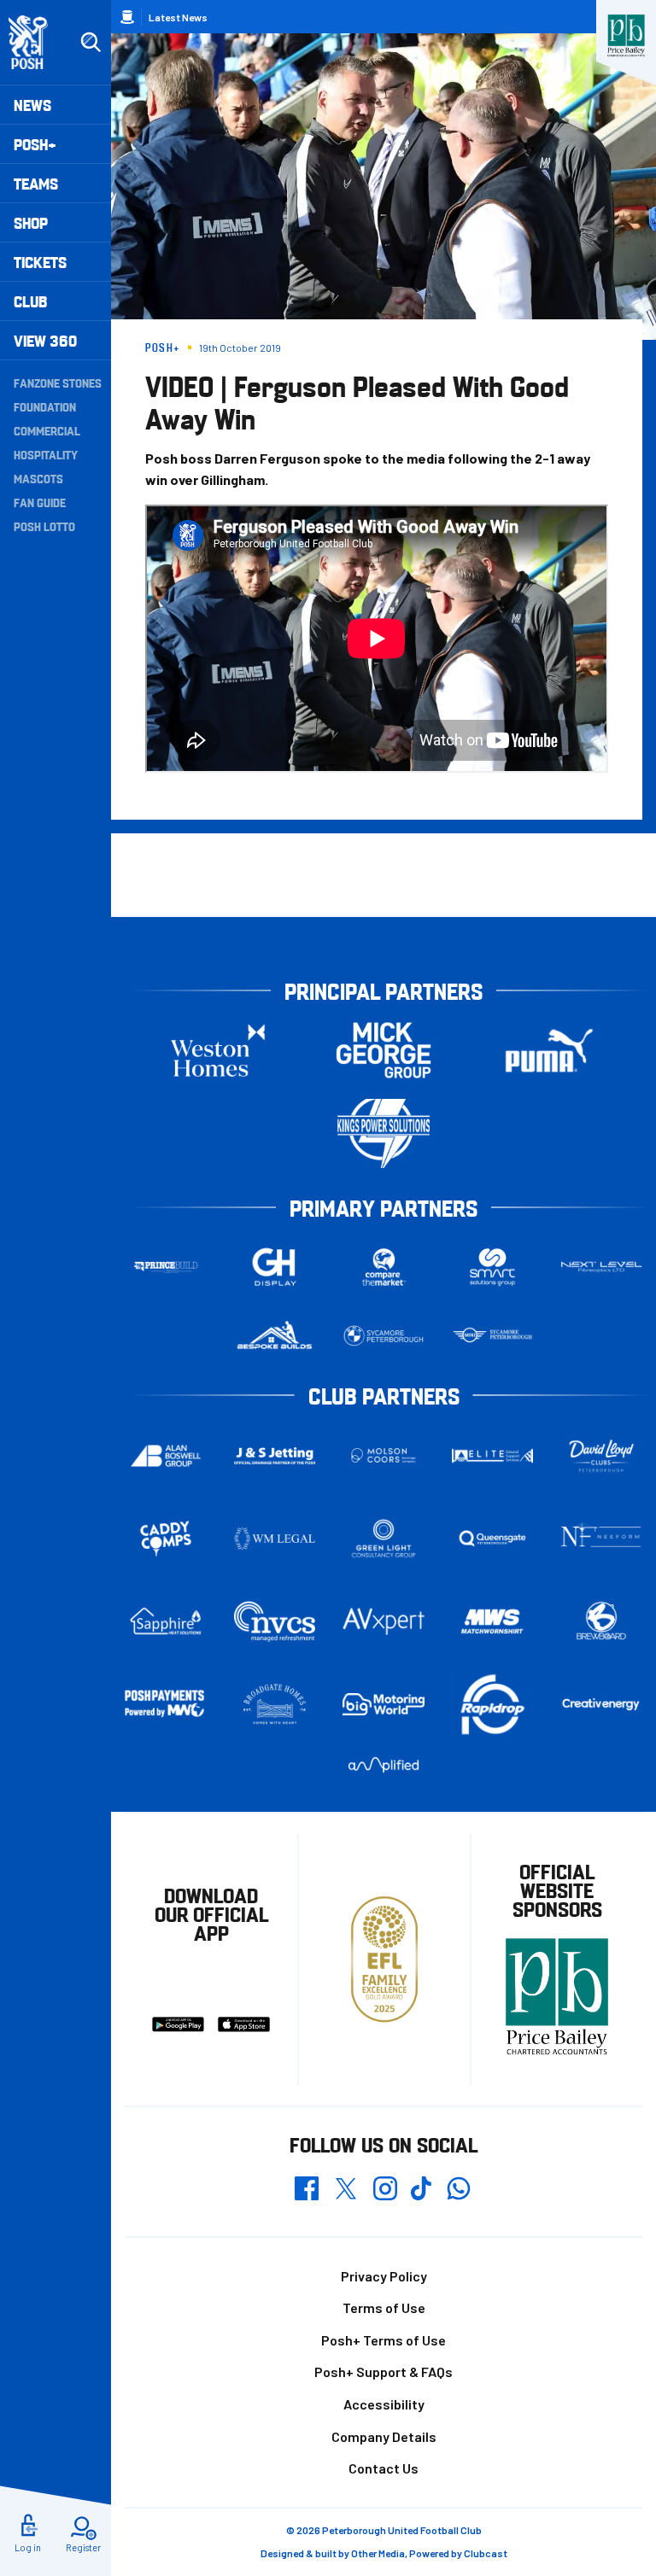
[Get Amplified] (384, 1764)
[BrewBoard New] (601, 1621)
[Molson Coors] (384, 1455)
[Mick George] (384, 1051)
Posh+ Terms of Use (384, 2340)
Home (127, 17)
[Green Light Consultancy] (384, 1539)
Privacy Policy (384, 2276)
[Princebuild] (166, 1268)
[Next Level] (601, 1267)
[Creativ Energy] (601, 1704)
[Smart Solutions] (493, 1268)
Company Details (384, 2436)
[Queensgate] (493, 1539)
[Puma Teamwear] (549, 1051)
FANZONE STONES (58, 383)
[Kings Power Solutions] (384, 1133)
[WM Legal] (275, 1539)
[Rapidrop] (493, 1704)
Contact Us (384, 2468)
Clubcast (486, 2553)
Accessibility (384, 2404)
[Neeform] (601, 1538)
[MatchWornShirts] (493, 1621)
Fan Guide (40, 502)
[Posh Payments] (166, 1704)
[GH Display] (275, 1268)
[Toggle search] (91, 43)
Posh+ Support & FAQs (384, 2372)
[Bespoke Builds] (275, 1336)
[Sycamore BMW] (384, 1336)
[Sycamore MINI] (493, 1336)
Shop (31, 222)
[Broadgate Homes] (275, 1704)
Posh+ (35, 144)
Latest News (178, 17)
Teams (36, 183)
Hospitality (46, 454)
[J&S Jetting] (275, 1456)
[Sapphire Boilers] (166, 1621)
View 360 (45, 340)
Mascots (38, 478)
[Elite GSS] (493, 1456)
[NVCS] (275, 1621)
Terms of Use (384, 2307)
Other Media (378, 2553)
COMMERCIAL (47, 430)
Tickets (40, 262)
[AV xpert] (384, 1621)
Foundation (45, 406)
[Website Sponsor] (626, 36)
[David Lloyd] (601, 1455)
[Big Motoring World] (384, 1704)
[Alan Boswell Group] (166, 1456)
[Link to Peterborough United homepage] (35, 42)
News (32, 105)
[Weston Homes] (218, 1051)
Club (30, 301)
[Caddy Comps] (166, 1539)
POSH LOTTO (44, 526)
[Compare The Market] (384, 1268)
